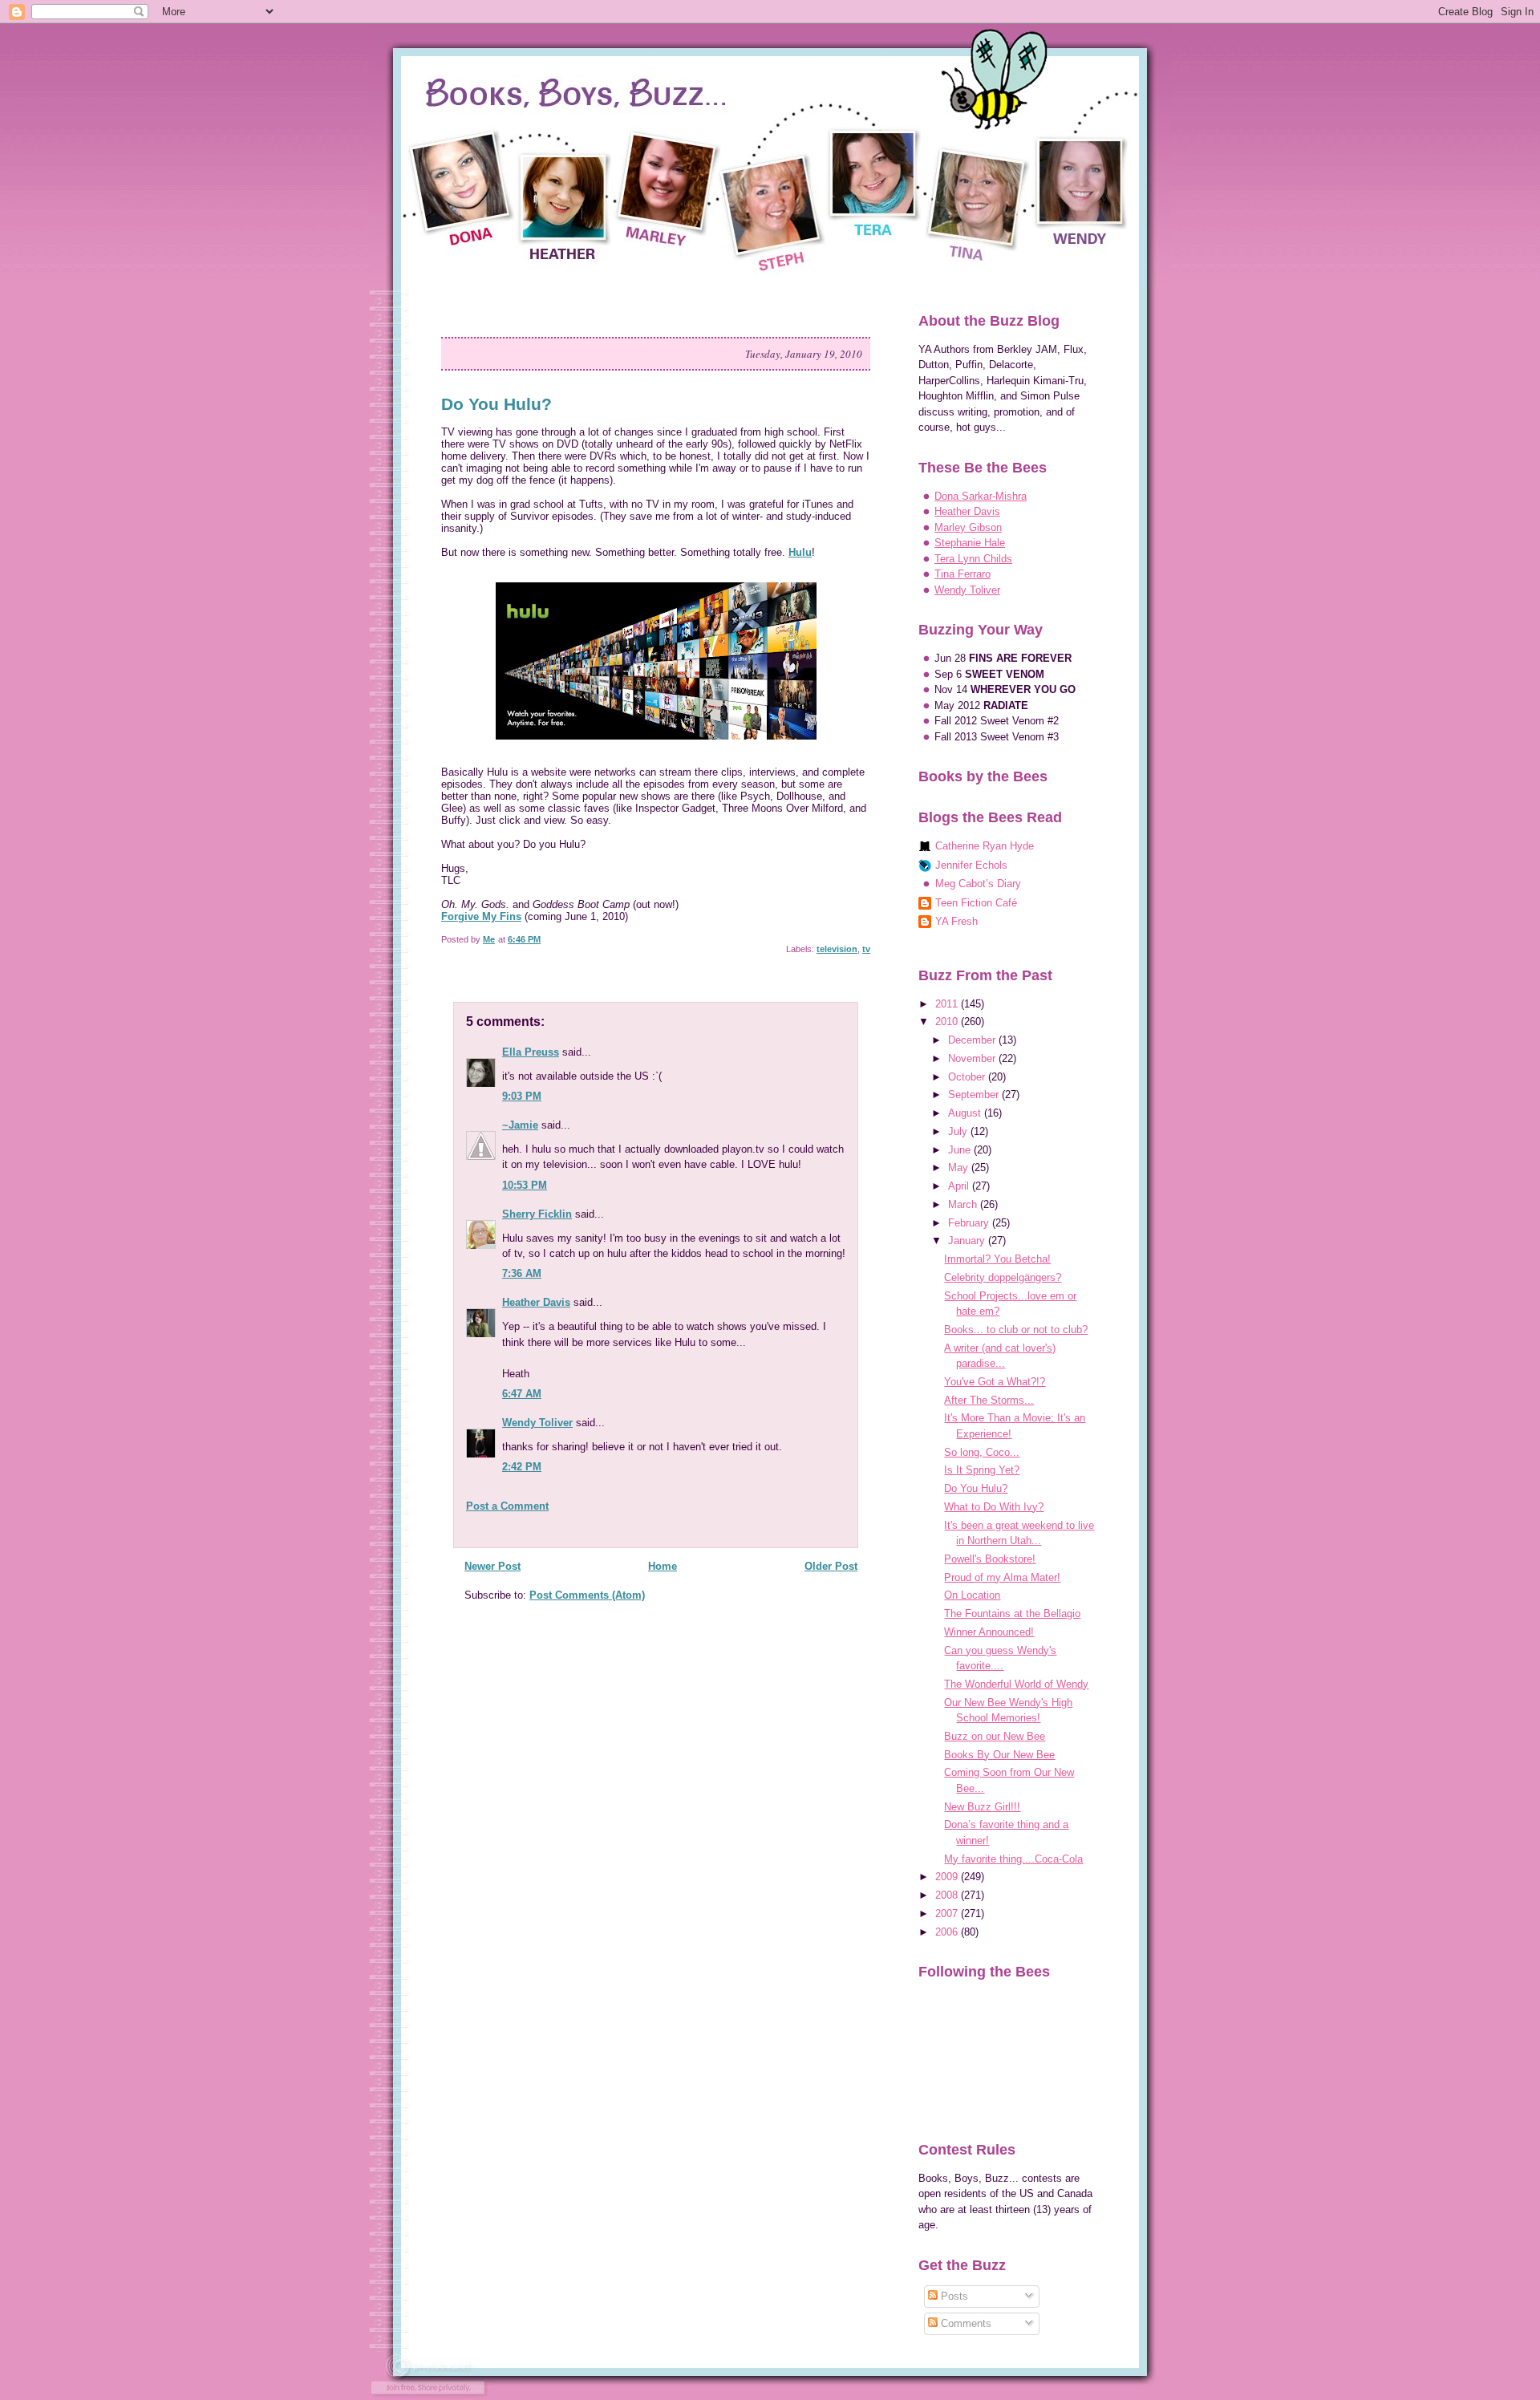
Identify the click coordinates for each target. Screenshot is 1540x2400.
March (964, 1204)
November (973, 1058)
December (973, 1040)
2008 (948, 1895)
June (961, 1150)
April (960, 1186)
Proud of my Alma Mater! (1002, 1577)
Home (663, 1566)
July (959, 1131)
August (966, 1113)
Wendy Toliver (537, 1423)
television (837, 949)
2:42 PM (522, 1467)
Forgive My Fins (481, 916)
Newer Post (492, 1566)
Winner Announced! (989, 1632)
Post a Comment (507, 1506)
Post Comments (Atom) (587, 1595)
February (970, 1223)
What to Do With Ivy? (994, 1507)
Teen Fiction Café (976, 903)
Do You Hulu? (976, 1488)
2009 (948, 1877)
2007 (948, 1914)
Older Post (831, 1566)
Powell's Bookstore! (990, 1559)
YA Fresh (956, 921)
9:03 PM (522, 1096)
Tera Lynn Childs (973, 559)
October (968, 1077)
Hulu (800, 552)
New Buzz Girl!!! (982, 1807)
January (968, 1241)
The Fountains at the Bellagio (1012, 1614)
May (960, 1168)
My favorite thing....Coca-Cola (1013, 1859)
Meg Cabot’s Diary (978, 884)
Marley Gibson (968, 527)
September (975, 1095)
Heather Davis (536, 1302)
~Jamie (520, 1125)
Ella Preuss (531, 1052)
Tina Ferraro (962, 574)
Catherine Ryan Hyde (985, 846)
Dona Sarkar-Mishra (981, 496)
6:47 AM (522, 1394)
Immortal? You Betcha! (997, 1259)
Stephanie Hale (970, 543)
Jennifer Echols (971, 865)
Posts (953, 2296)
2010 (948, 1022)
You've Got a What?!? (995, 1382)
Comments (965, 2323)
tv (866, 949)
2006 (948, 1932)
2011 (948, 1004)
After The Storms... (989, 1400)
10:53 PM (525, 1185)
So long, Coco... (982, 1452)
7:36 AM (522, 1273)
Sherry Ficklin (537, 1214)
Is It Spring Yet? (982, 1470)
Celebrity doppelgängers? (1003, 1277)
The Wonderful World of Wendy (1016, 1684)
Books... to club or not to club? (1016, 1330)
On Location (972, 1595)
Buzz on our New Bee (995, 1736)
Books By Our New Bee (999, 1755)
